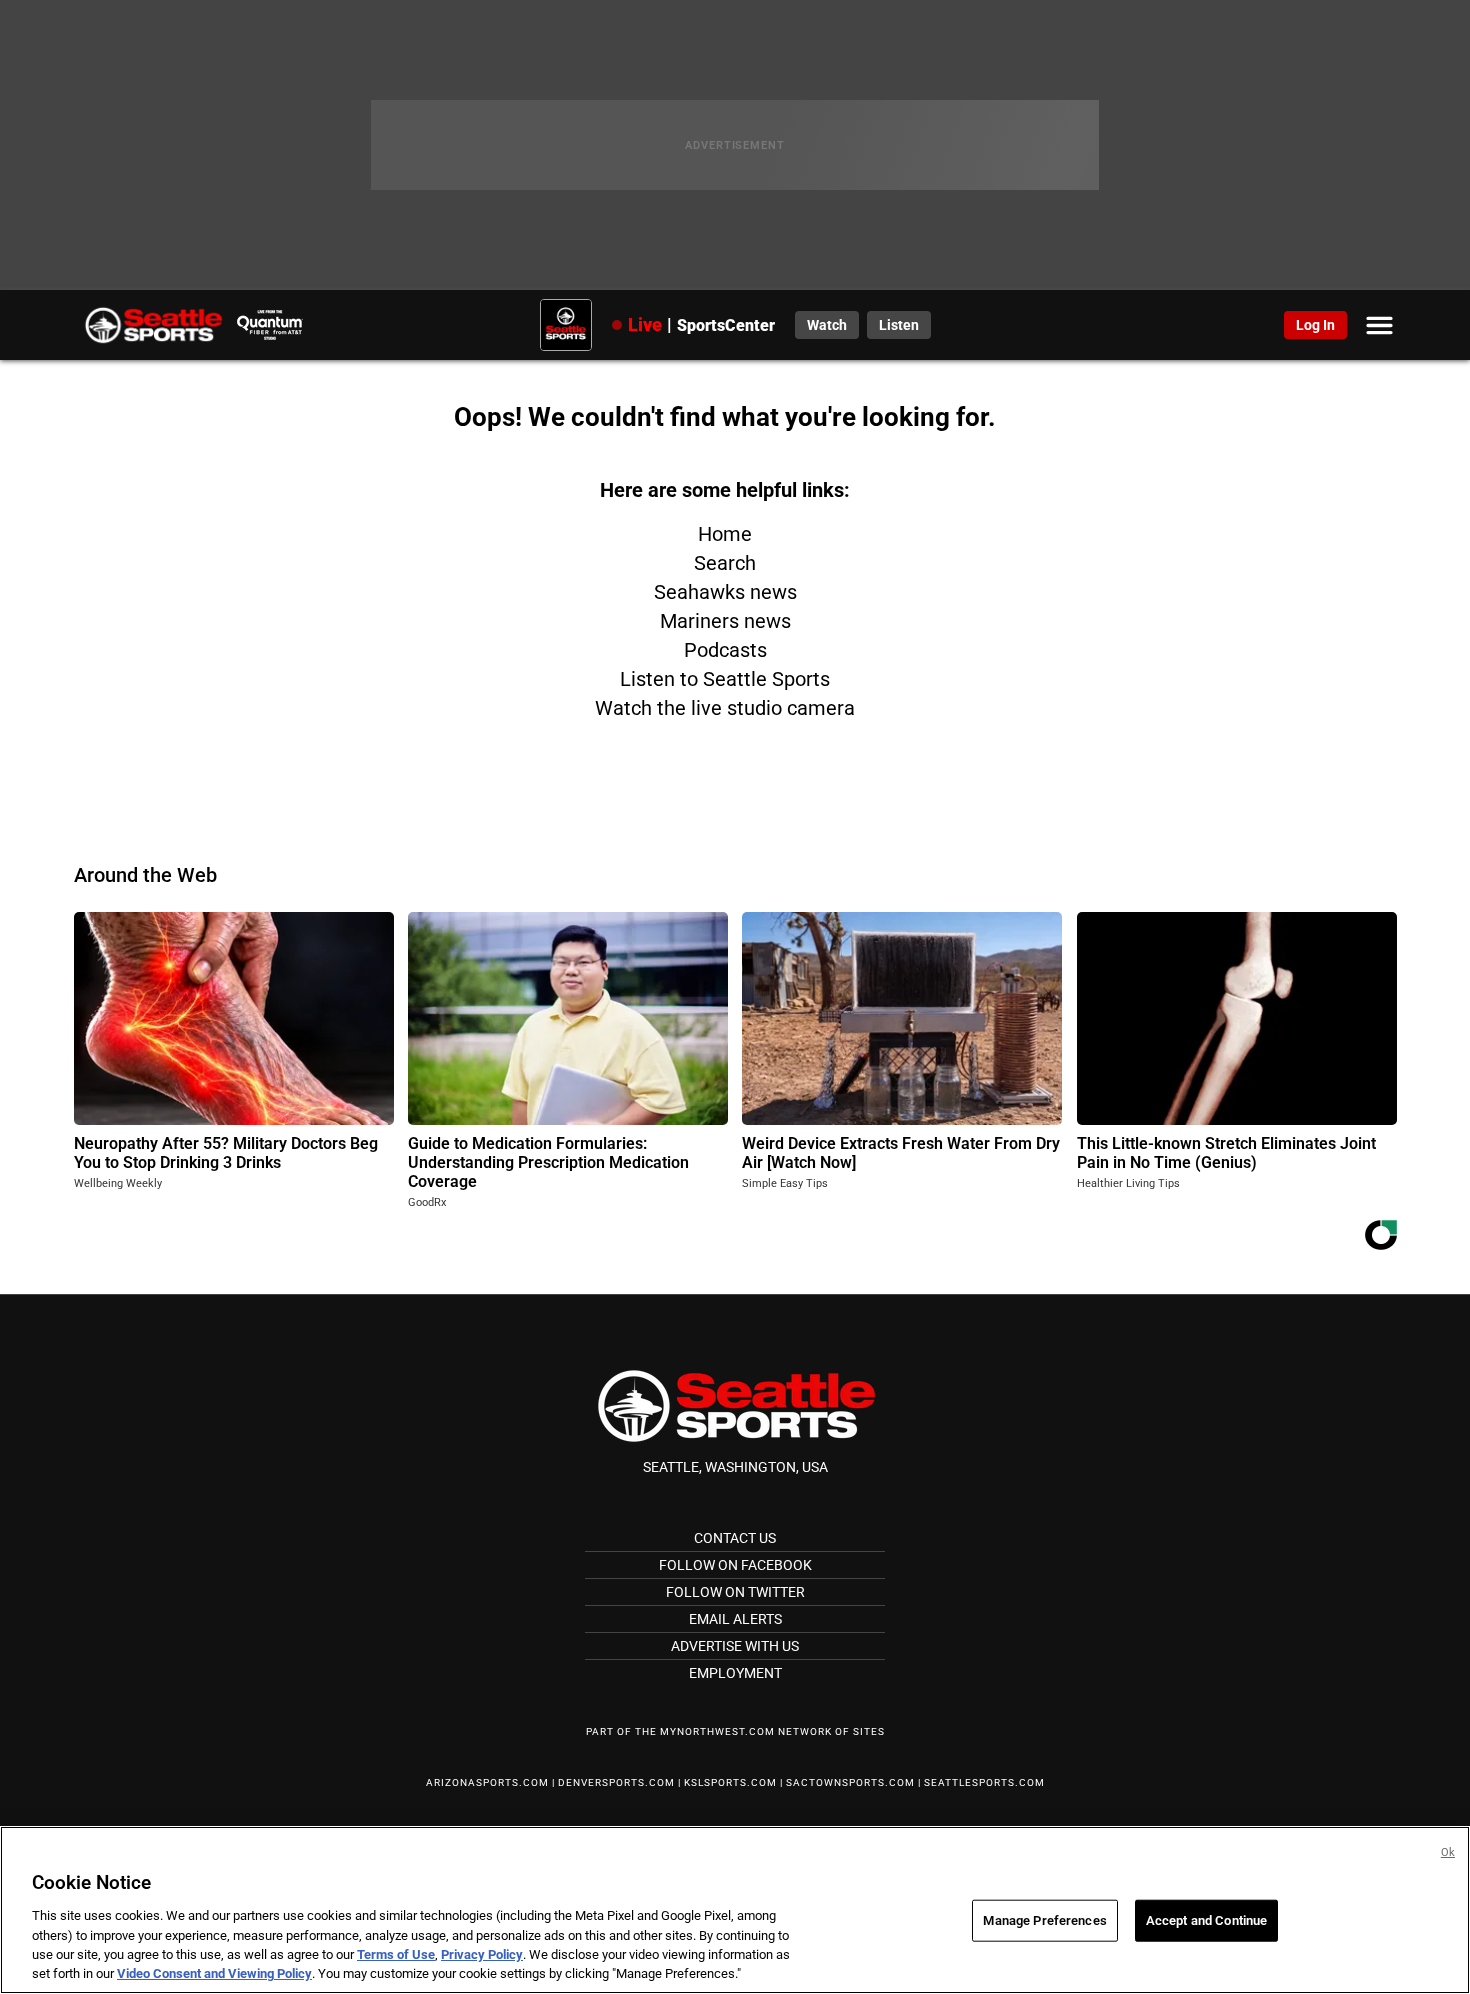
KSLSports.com (730, 1782)
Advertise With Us (735, 1646)
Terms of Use (396, 1954)
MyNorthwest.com (717, 1731)
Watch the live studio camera (725, 708)
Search (725, 563)
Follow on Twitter (735, 1592)
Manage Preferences (1044, 1920)
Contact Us (735, 1538)
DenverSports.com (616, 1782)
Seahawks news (725, 592)
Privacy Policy (482, 1954)
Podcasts (725, 650)
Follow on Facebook (735, 1565)
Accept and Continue (1206, 1920)
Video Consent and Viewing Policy (214, 1973)
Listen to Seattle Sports (725, 679)
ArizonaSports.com (487, 1782)
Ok (1448, 1852)
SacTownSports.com (850, 1782)
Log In (1315, 325)
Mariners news (725, 621)
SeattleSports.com (984, 1782)
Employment (735, 1673)
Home (725, 534)
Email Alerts (735, 1619)
